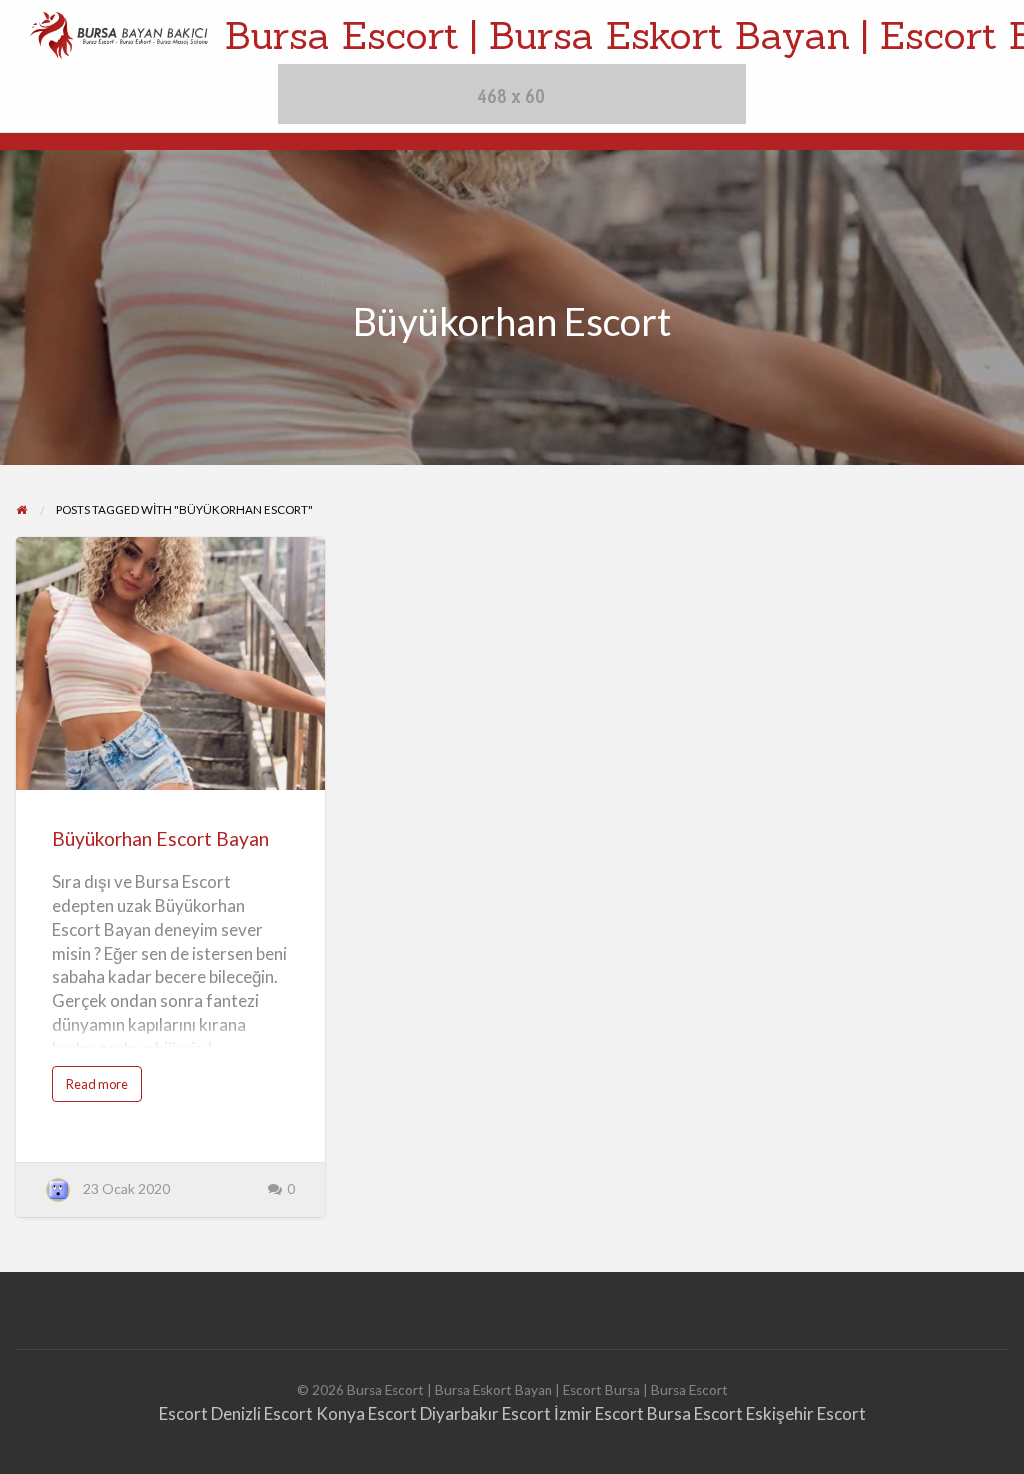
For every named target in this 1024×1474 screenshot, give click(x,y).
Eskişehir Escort (806, 1413)
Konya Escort (366, 1413)
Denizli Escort (262, 1413)
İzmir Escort (599, 1413)
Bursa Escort (695, 1413)
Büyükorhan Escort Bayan (160, 838)
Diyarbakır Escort (485, 1413)
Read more (104, 1088)
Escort (183, 1413)
